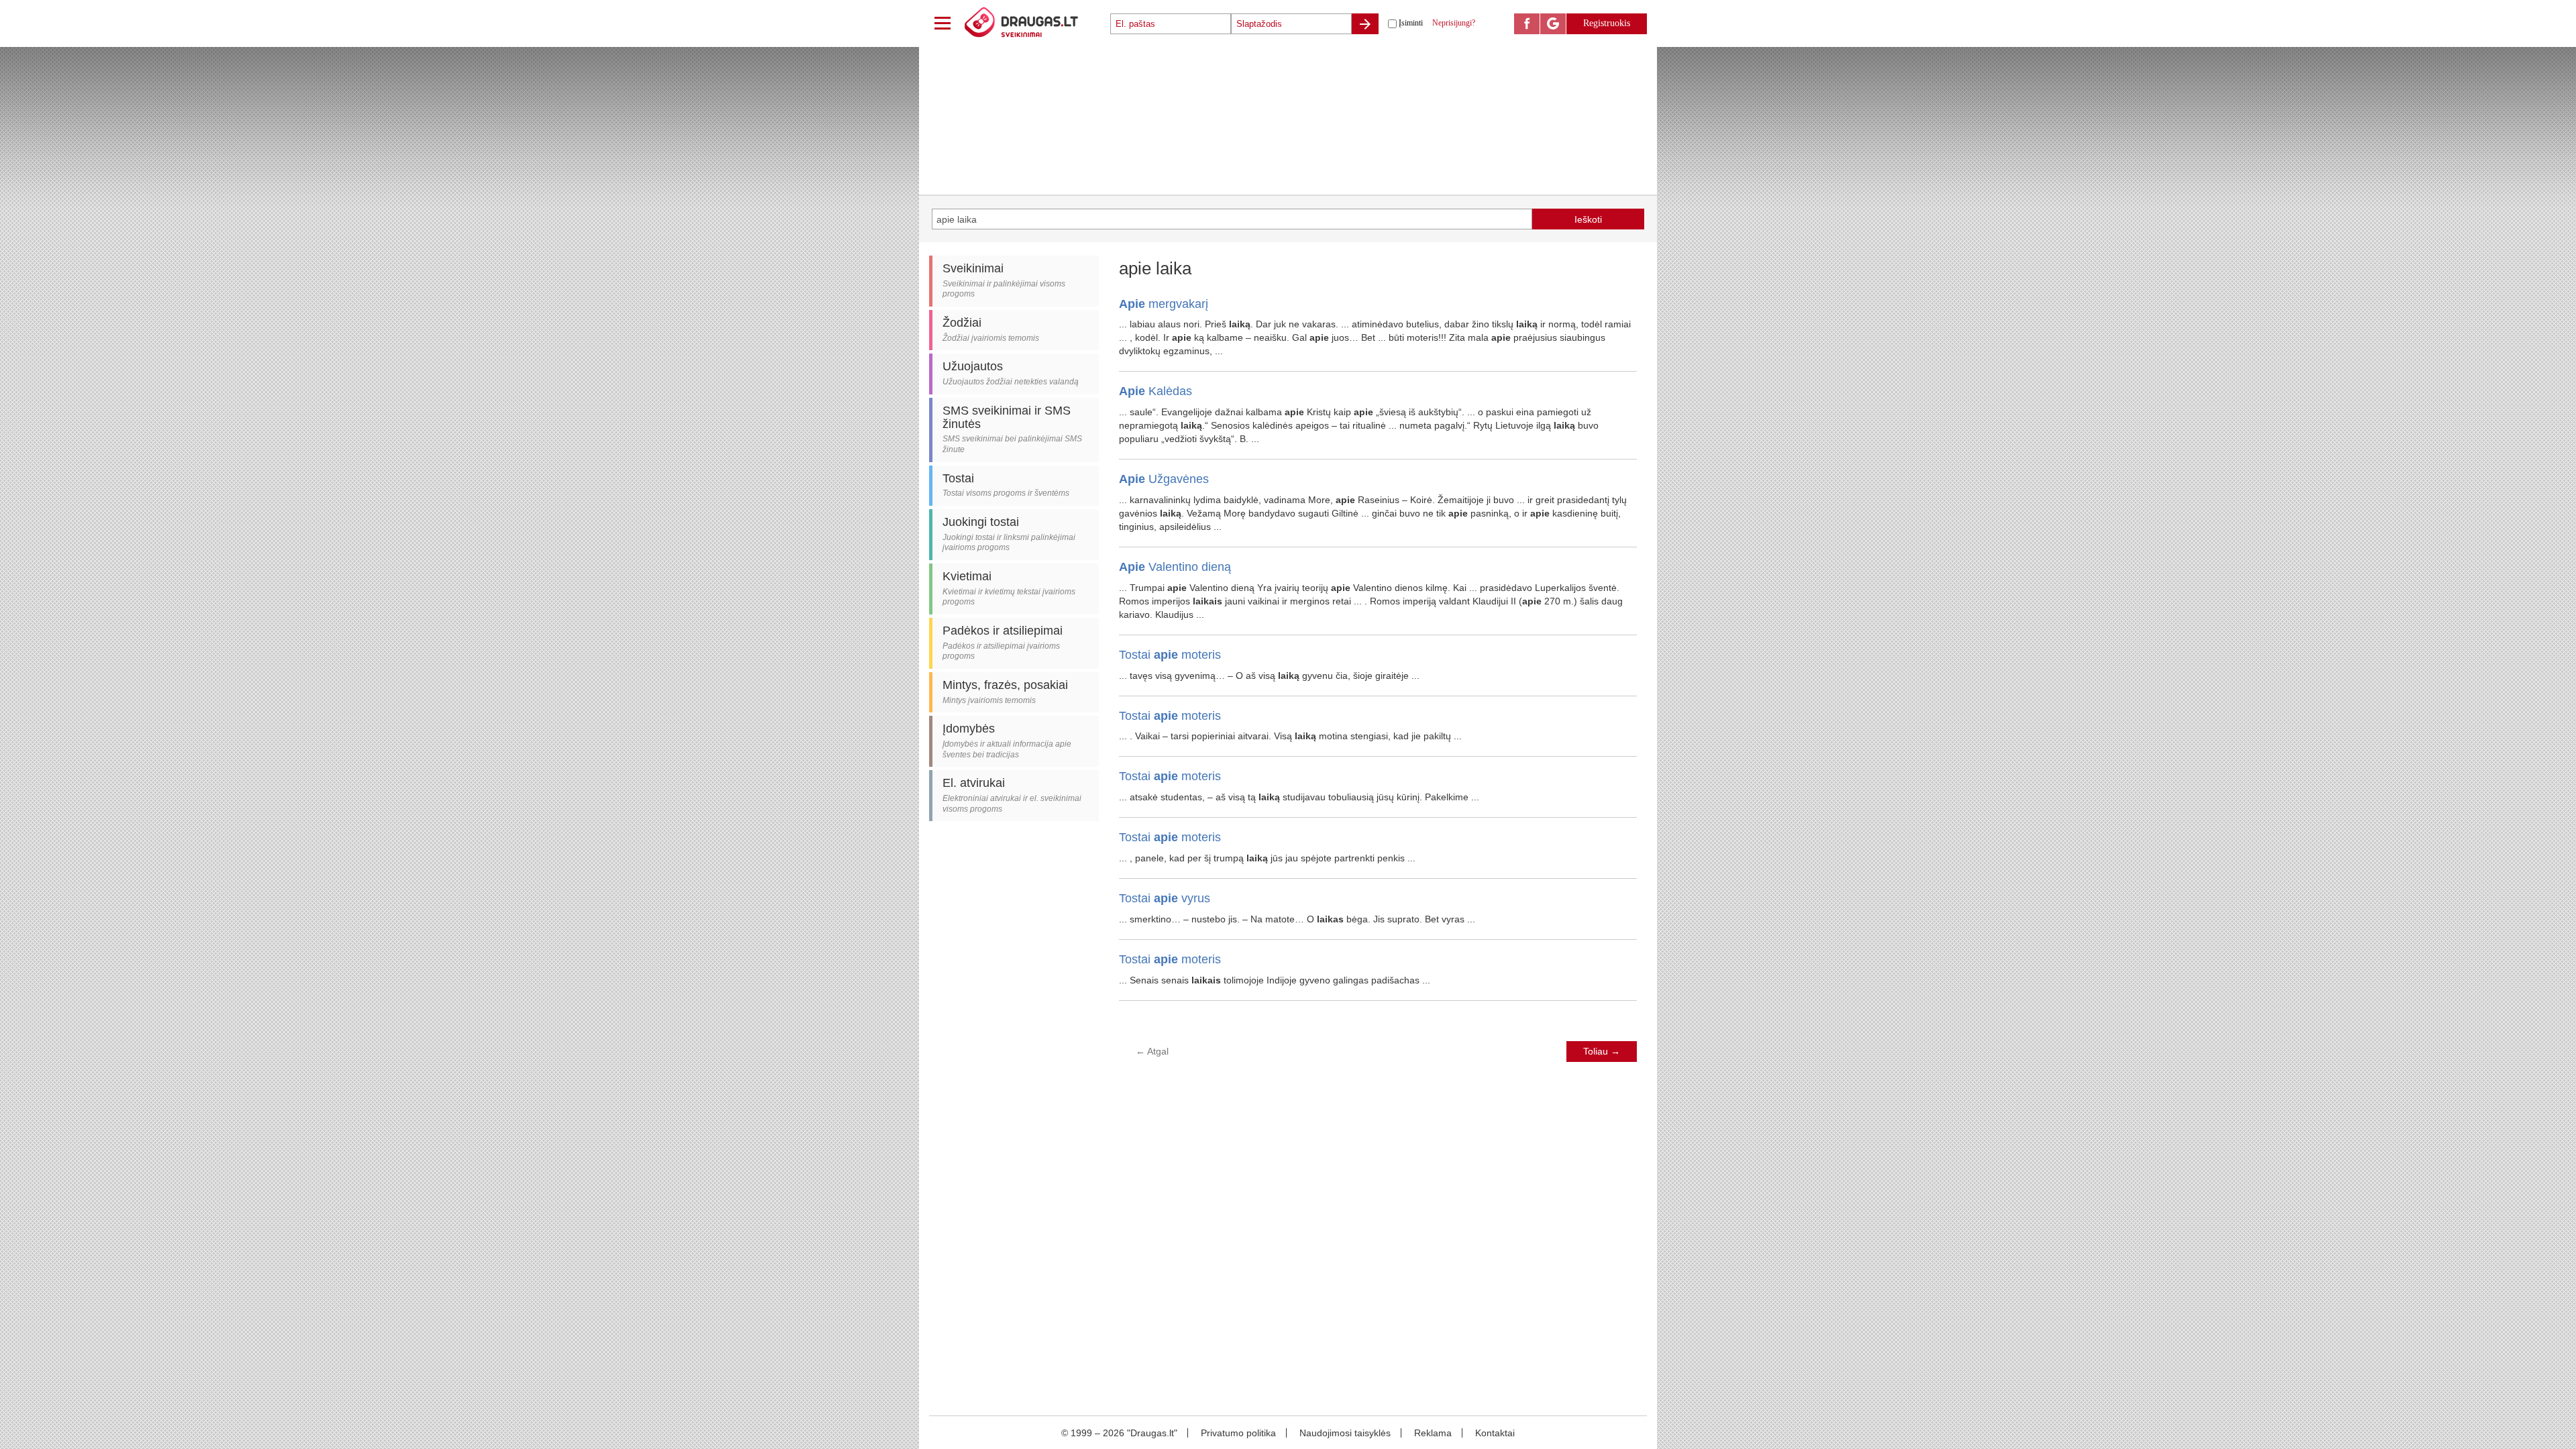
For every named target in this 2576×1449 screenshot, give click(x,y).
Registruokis (1607, 23)
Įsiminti (1411, 23)
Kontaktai (1495, 1433)
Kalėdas (1156, 391)
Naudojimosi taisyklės (1345, 1433)
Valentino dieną (1175, 567)
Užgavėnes (1164, 479)
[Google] (1553, 24)
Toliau (1602, 1051)
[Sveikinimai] (1036, 23)
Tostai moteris (1170, 655)
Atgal (1152, 1051)
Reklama (1433, 1433)
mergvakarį (1164, 304)
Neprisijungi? (1454, 23)
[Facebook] (1527, 24)
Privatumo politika (1238, 1433)
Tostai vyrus (1165, 898)
